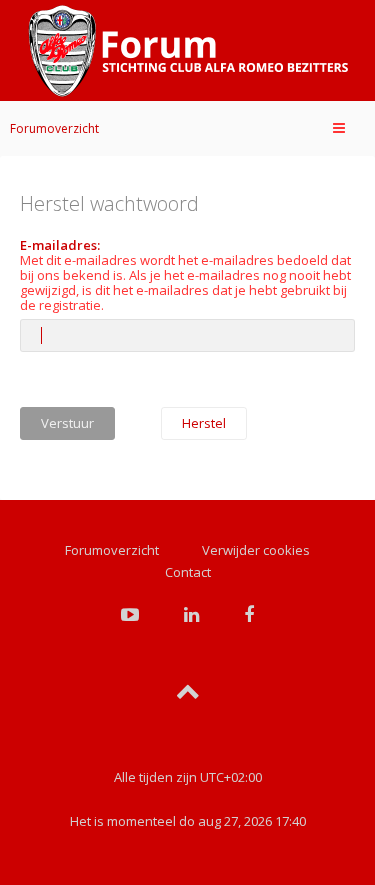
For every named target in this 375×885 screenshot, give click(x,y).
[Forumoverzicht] (188, 51)
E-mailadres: (60, 245)
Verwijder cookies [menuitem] (256, 550)
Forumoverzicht (54, 128)
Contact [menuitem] (188, 572)
